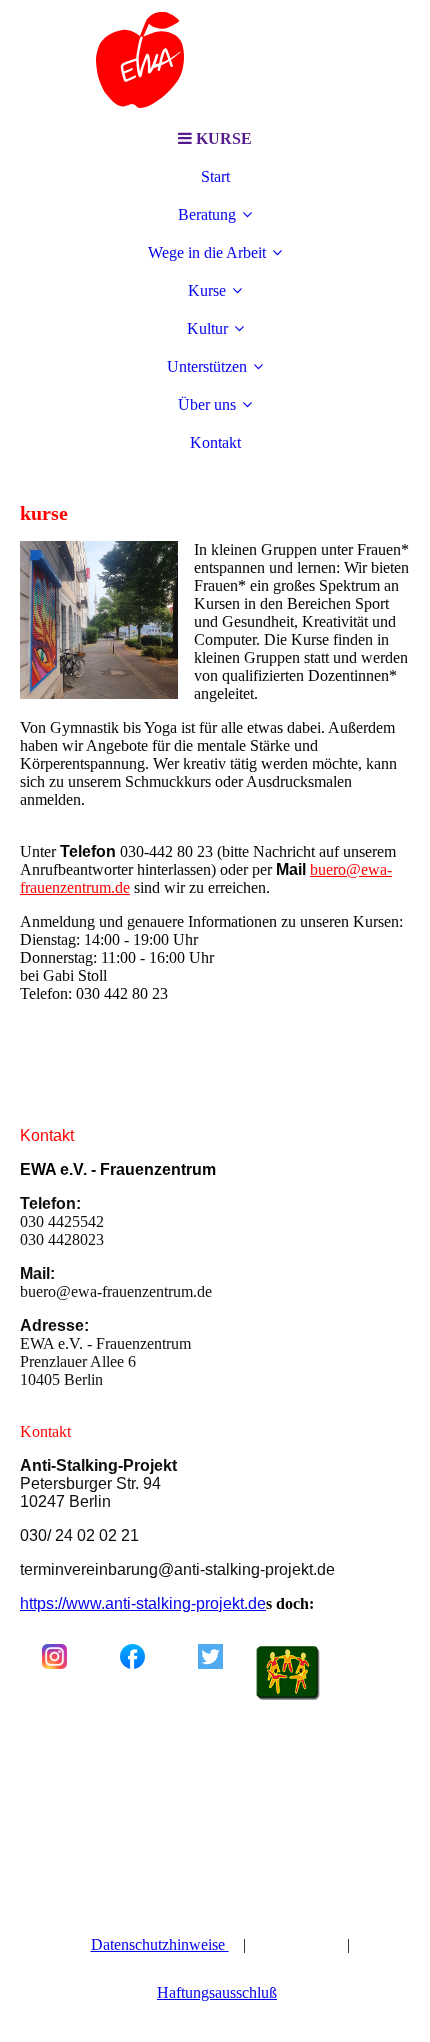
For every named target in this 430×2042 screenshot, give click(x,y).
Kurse (207, 290)
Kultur (207, 328)
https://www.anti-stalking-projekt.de (143, 1603)
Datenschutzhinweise (160, 1944)
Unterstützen (207, 366)
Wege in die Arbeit (207, 252)
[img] (215, 60)
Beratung (207, 214)
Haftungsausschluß (217, 1992)
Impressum (298, 1944)
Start (215, 176)
